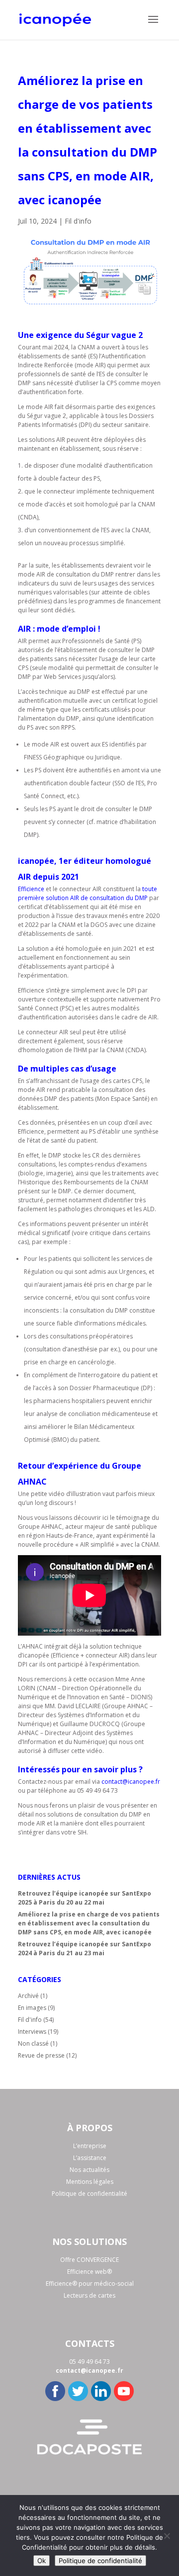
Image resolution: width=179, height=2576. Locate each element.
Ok (42, 2561)
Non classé (33, 2043)
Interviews (32, 2032)
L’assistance (90, 2158)
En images (32, 2008)
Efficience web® (89, 2272)
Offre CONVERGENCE (89, 2260)
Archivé (28, 1996)
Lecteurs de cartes (89, 2295)
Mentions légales (90, 2182)
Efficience (32, 889)
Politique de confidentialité (89, 2194)
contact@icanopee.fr (131, 1782)
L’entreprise (90, 2146)
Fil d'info (78, 221)
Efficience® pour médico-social (90, 2284)
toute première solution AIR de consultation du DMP (88, 893)
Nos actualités (89, 2170)
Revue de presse (41, 2055)
